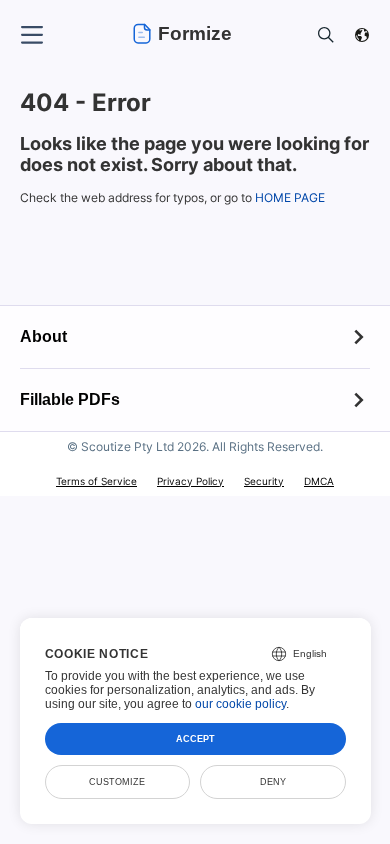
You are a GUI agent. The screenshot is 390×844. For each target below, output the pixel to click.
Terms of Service (96, 481)
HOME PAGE (290, 197)
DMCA (319, 481)
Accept (195, 739)
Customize (117, 782)
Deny (273, 782)
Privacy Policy (190, 481)
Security (264, 481)
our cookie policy (240, 704)
